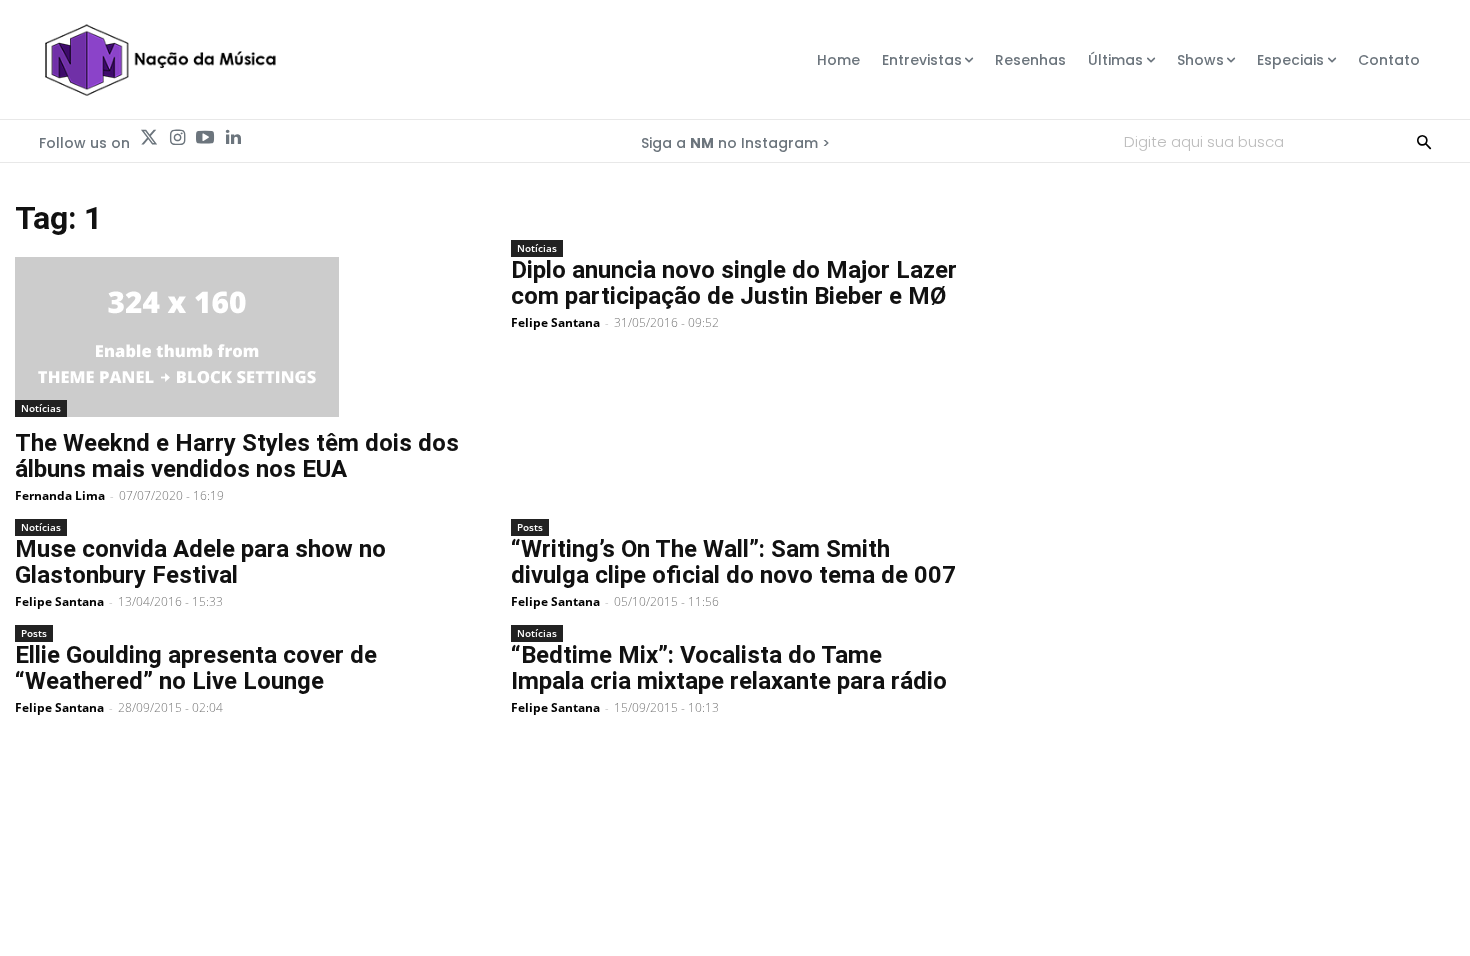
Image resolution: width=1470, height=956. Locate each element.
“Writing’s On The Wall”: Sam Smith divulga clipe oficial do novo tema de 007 (733, 562)
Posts (530, 527)
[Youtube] (205, 138)
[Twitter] (149, 138)
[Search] (1424, 141)
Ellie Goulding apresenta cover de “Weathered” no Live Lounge (196, 668)
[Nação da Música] (159, 60)
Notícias (41, 408)
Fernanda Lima (60, 495)
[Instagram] (177, 138)
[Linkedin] (233, 138)
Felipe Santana (555, 322)
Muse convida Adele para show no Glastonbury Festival (200, 562)
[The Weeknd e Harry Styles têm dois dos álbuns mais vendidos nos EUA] (239, 337)
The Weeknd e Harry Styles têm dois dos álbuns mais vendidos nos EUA (237, 456)
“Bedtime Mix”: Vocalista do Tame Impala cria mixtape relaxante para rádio (729, 668)
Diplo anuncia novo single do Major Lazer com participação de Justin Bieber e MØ (734, 283)
